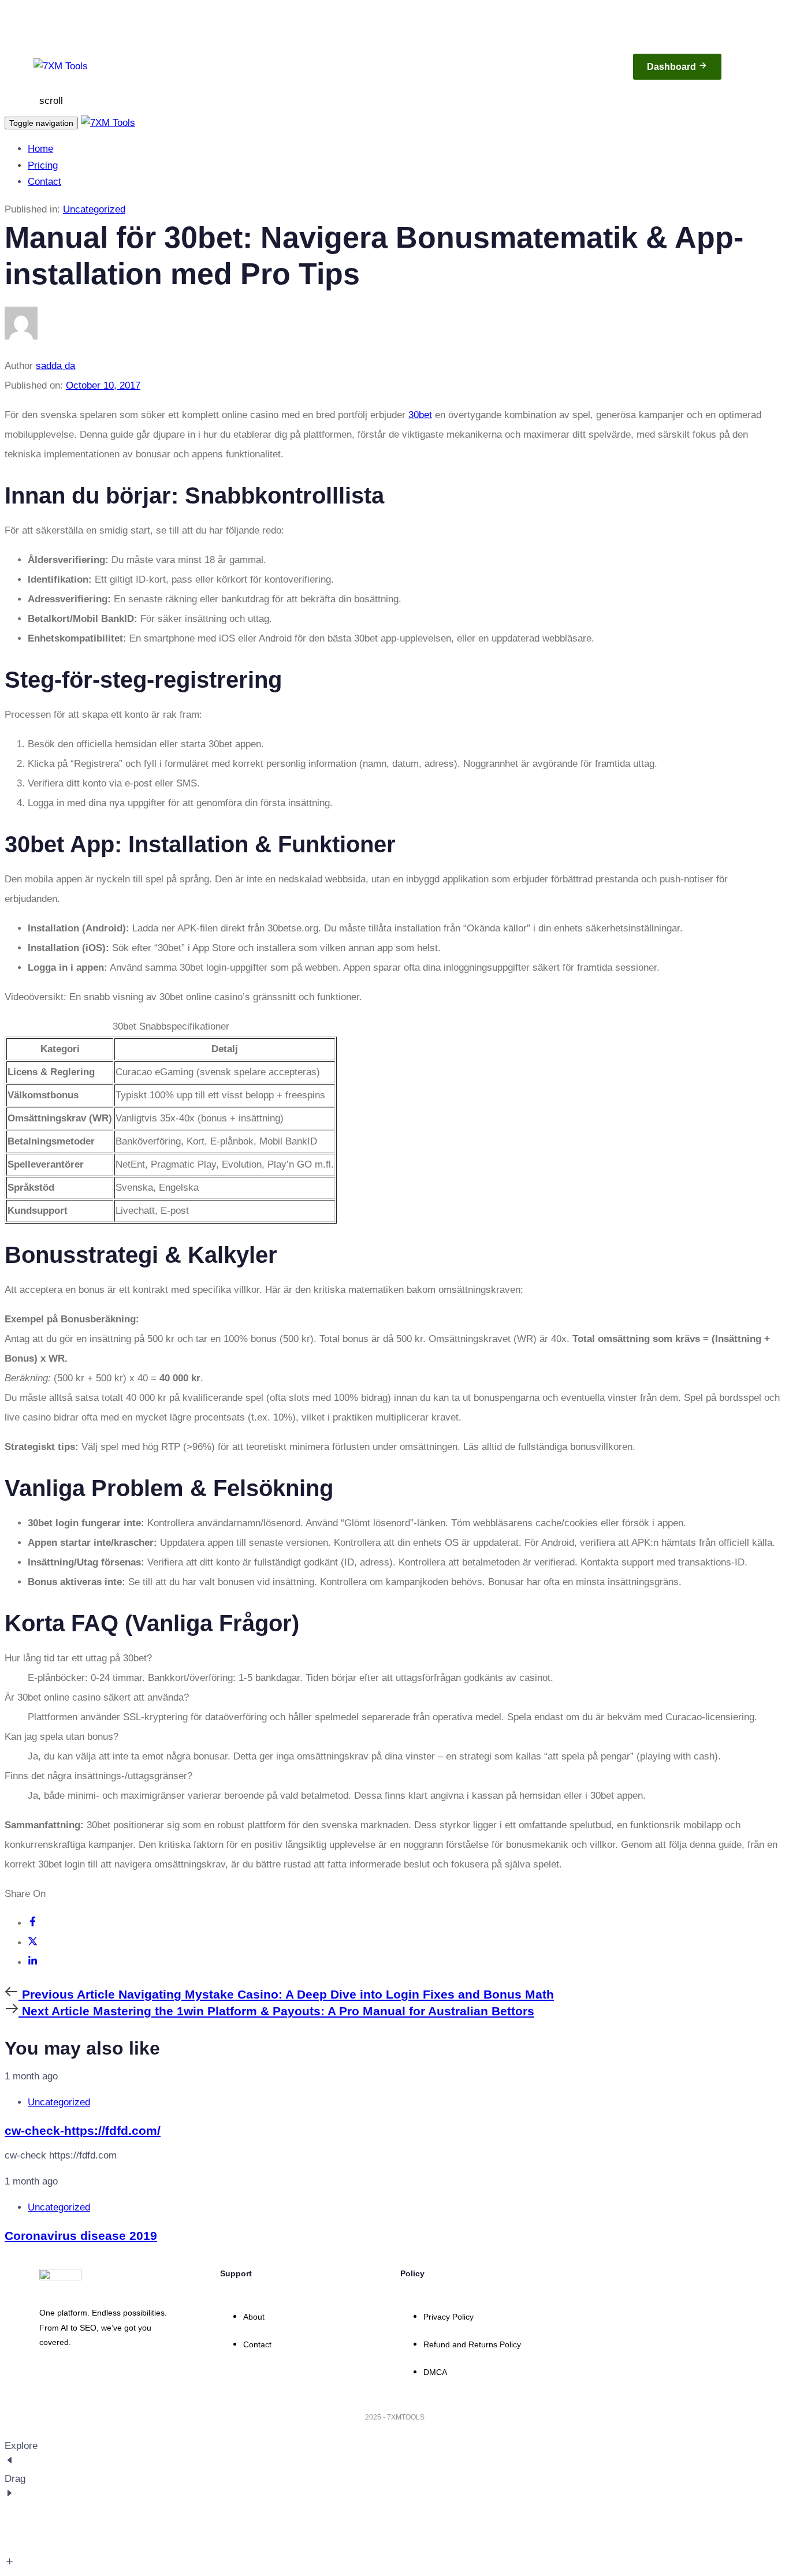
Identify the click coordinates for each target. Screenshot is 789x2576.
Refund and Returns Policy (472, 2344)
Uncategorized (94, 209)
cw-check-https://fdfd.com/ (83, 2130)
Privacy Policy (449, 2317)
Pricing (43, 165)
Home (40, 149)
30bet (420, 415)
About (254, 2317)
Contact (44, 182)
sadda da (55, 366)
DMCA (435, 2372)
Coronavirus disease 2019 (81, 2236)
